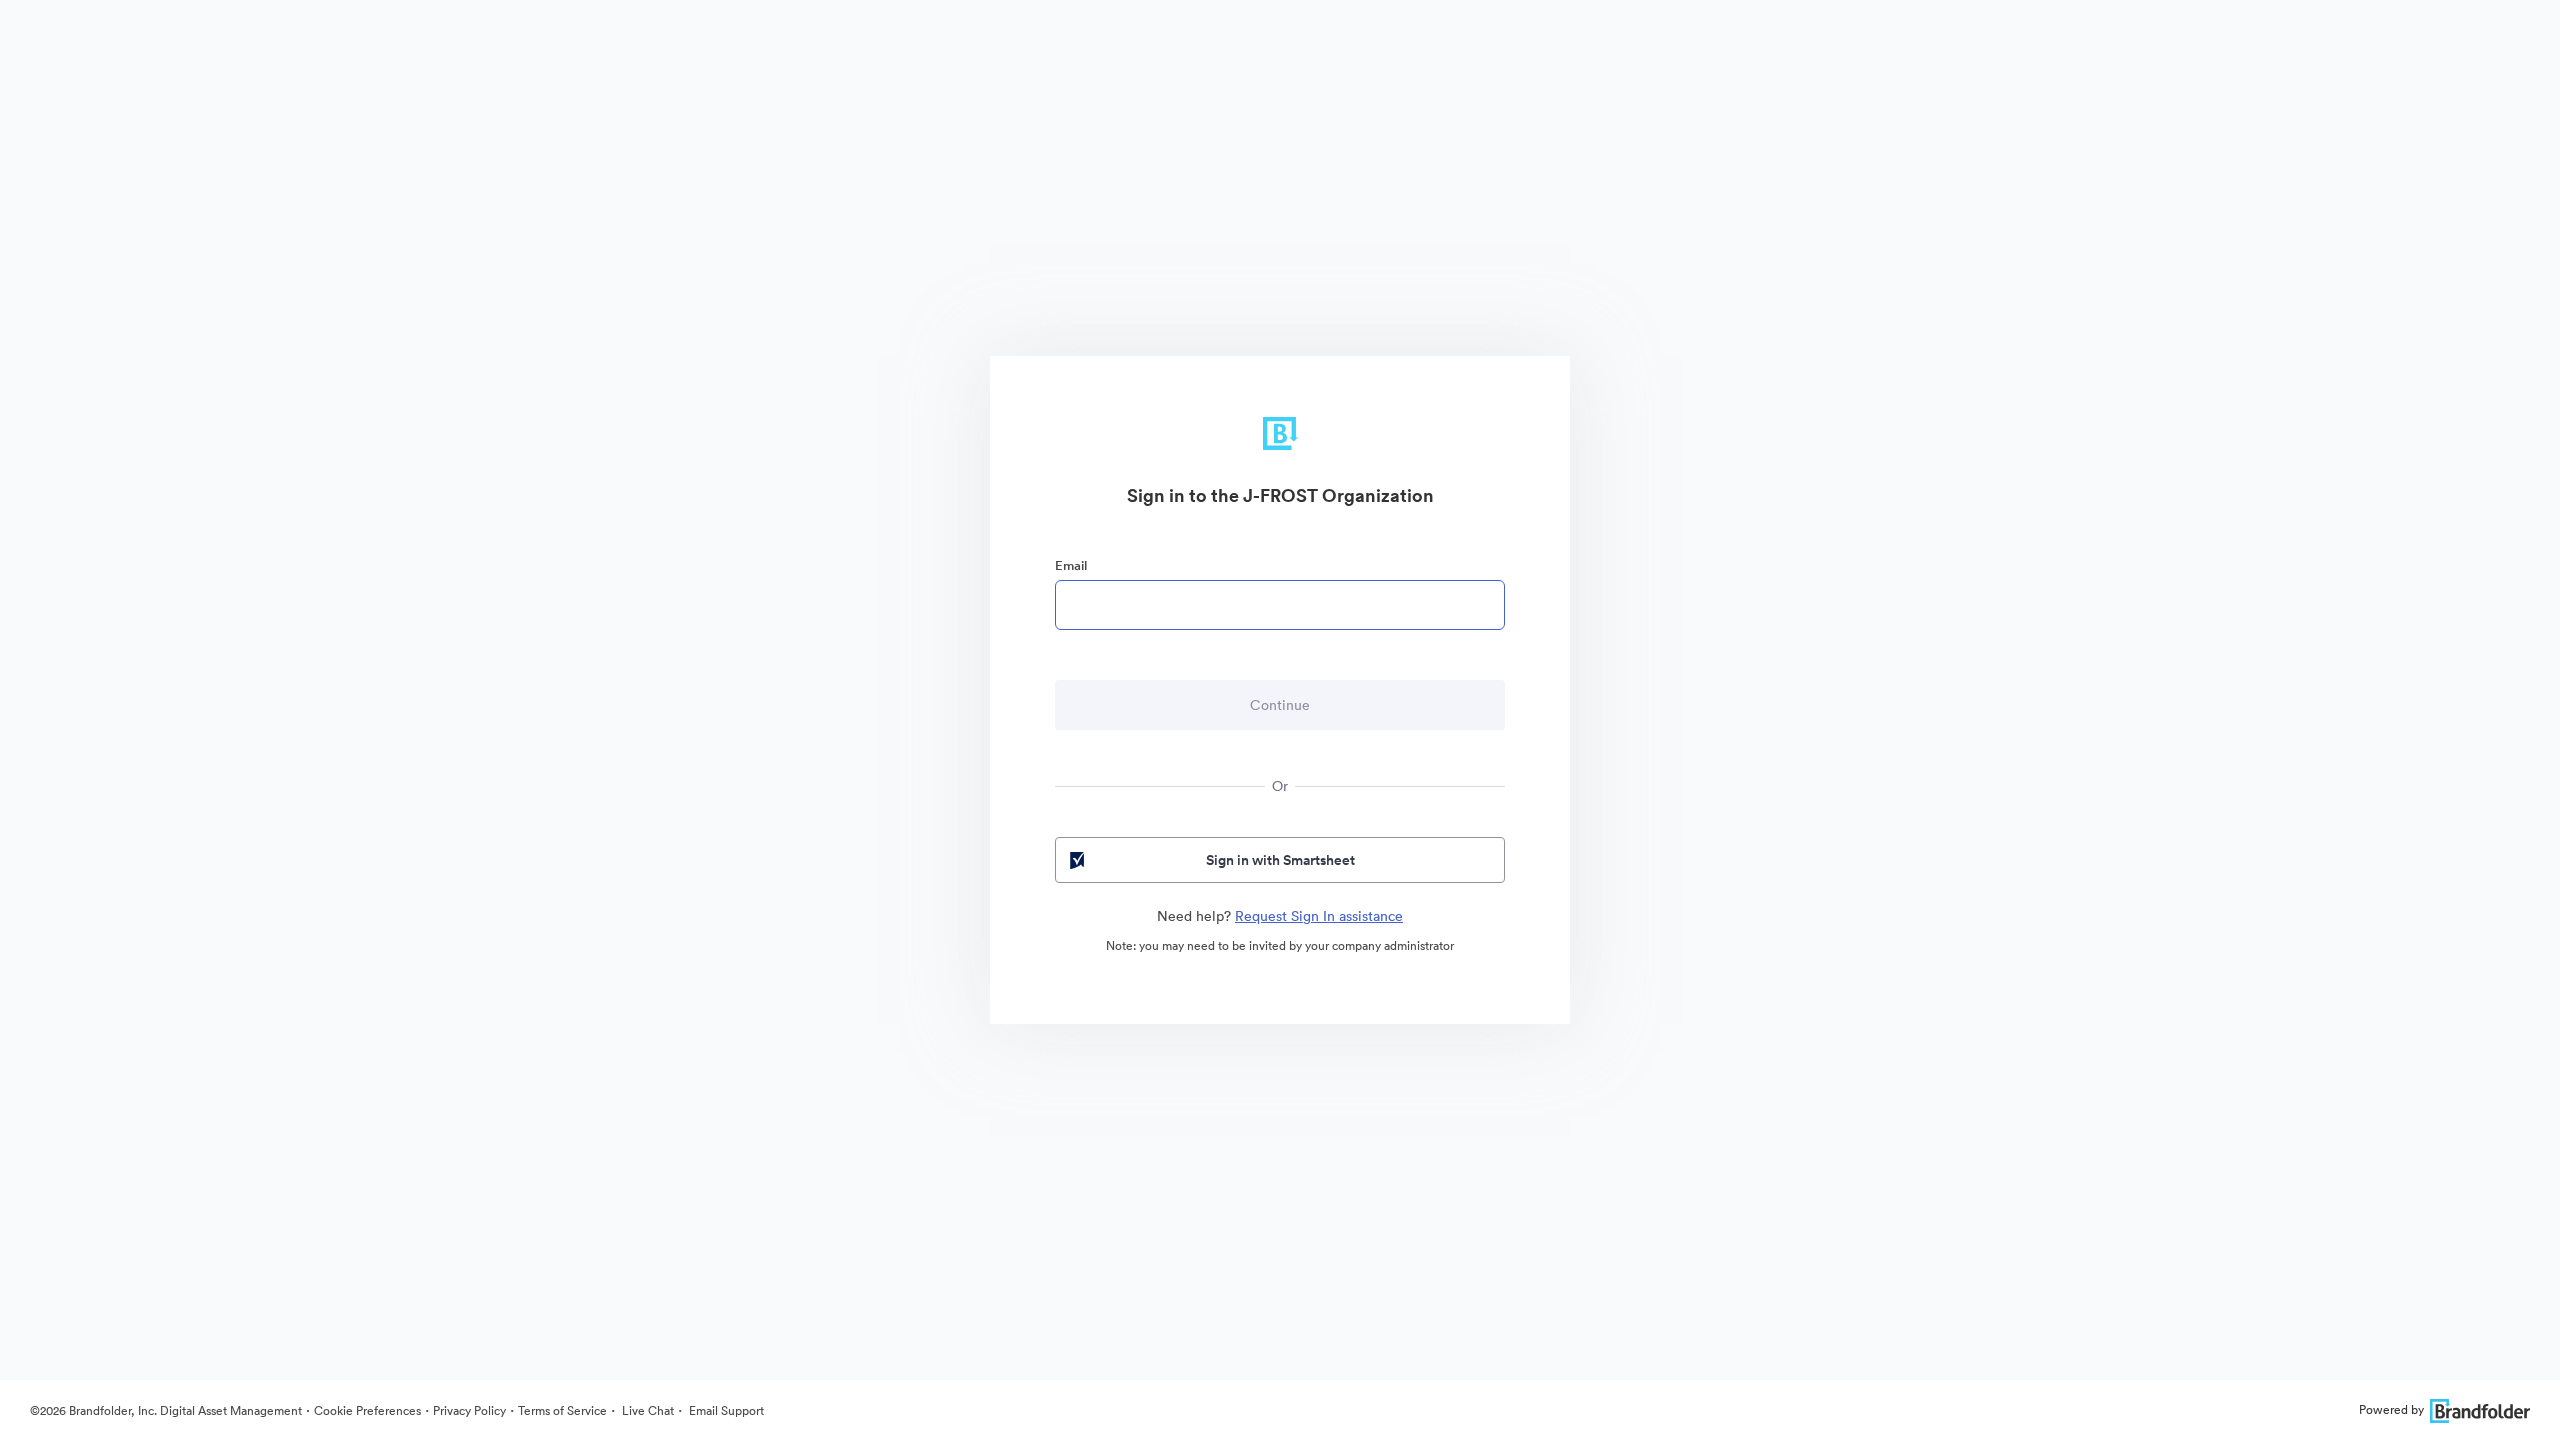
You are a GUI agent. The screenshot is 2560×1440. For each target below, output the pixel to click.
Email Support (725, 1410)
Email (1071, 565)
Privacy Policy (469, 1410)
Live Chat (646, 1410)
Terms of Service (562, 1410)
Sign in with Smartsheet (1280, 860)
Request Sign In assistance (1319, 916)
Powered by (2391, 1409)
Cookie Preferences (367, 1410)
